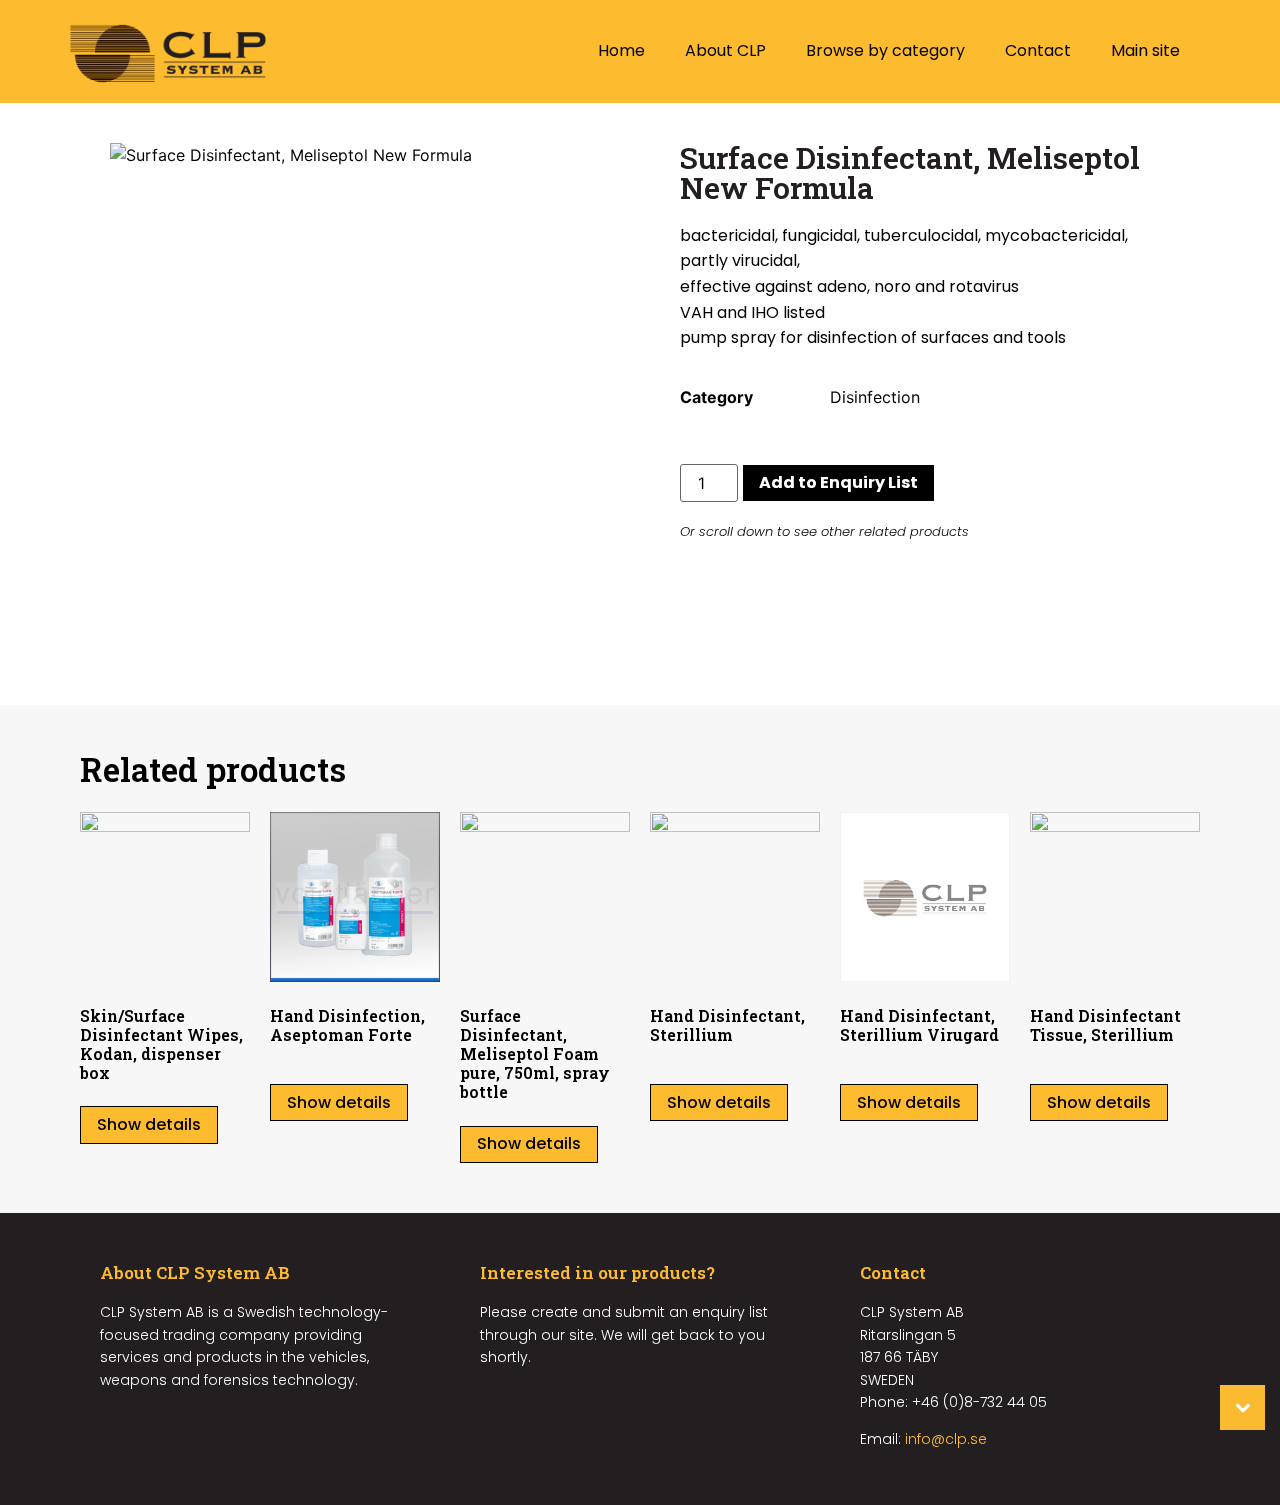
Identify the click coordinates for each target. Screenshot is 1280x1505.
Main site (1145, 50)
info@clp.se (946, 1439)
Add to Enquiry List (838, 482)
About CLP (725, 50)
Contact (1038, 50)
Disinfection (875, 397)
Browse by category (885, 50)
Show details (149, 1124)
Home (621, 50)
